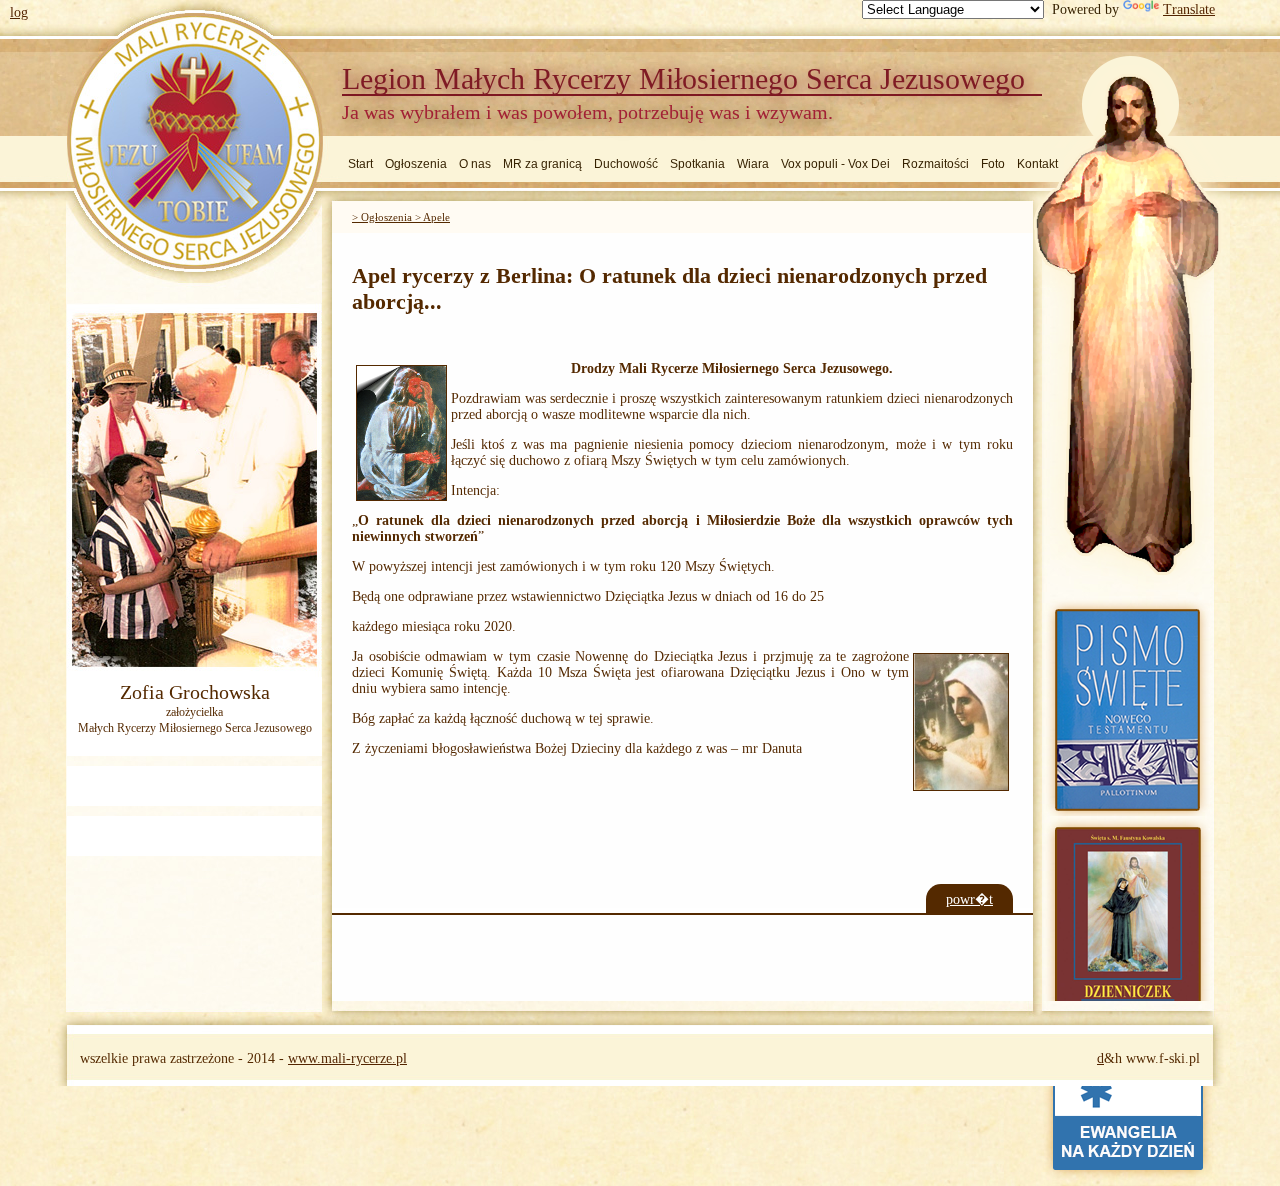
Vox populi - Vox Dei (835, 164)
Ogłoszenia (416, 164)
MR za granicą (542, 164)
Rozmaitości (935, 164)
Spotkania (697, 164)
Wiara (753, 164)
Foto (993, 164)
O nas (475, 164)
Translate (1189, 9)
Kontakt (1037, 164)
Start (360, 164)
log (19, 12)
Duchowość (626, 164)
